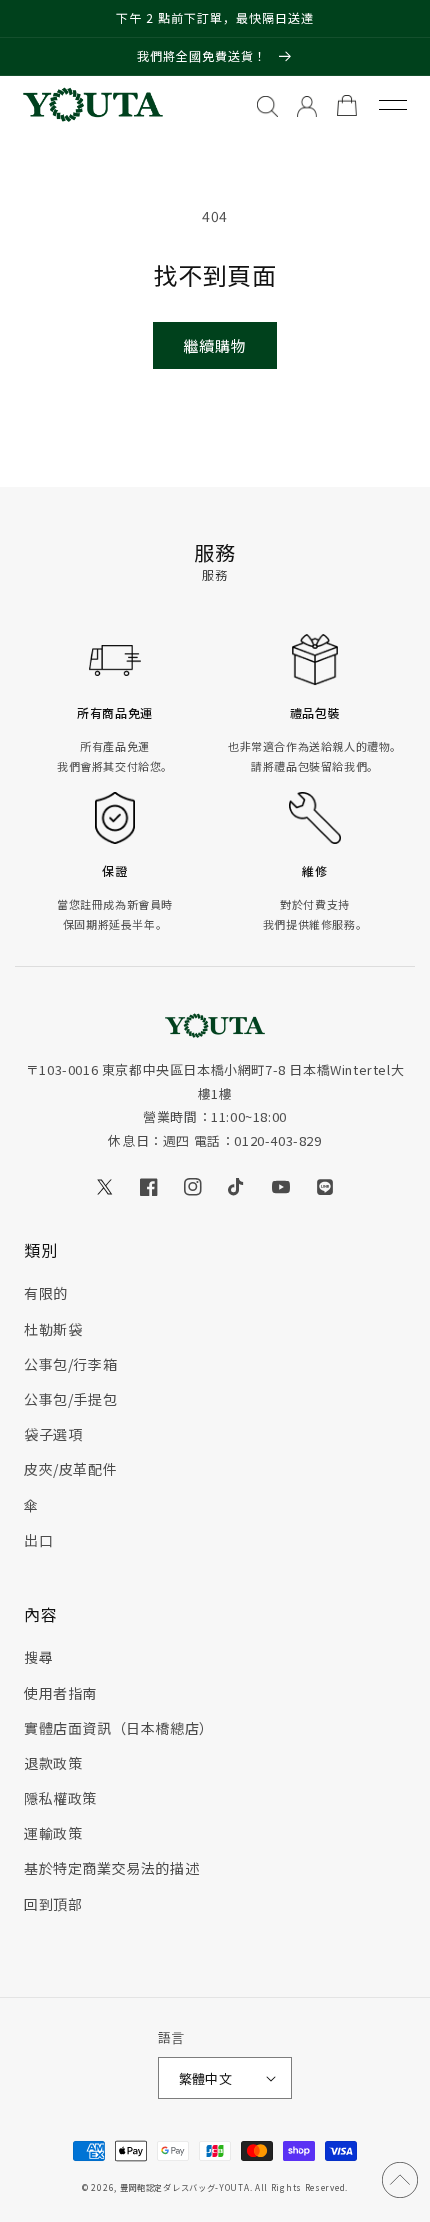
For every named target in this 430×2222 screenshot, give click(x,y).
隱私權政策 (60, 1798)
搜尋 (38, 1657)
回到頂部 (53, 1904)
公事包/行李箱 (70, 1364)
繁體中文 (206, 2078)
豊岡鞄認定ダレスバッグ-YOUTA (185, 2187)
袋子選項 (53, 1434)
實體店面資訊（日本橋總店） (119, 1728)
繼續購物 (215, 345)
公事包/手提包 (70, 1399)
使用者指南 (60, 1693)
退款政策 (53, 1763)
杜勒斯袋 (53, 1329)
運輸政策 (53, 1833)
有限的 (46, 1293)
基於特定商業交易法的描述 (111, 1868)
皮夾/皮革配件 (70, 1469)
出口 (38, 1540)
